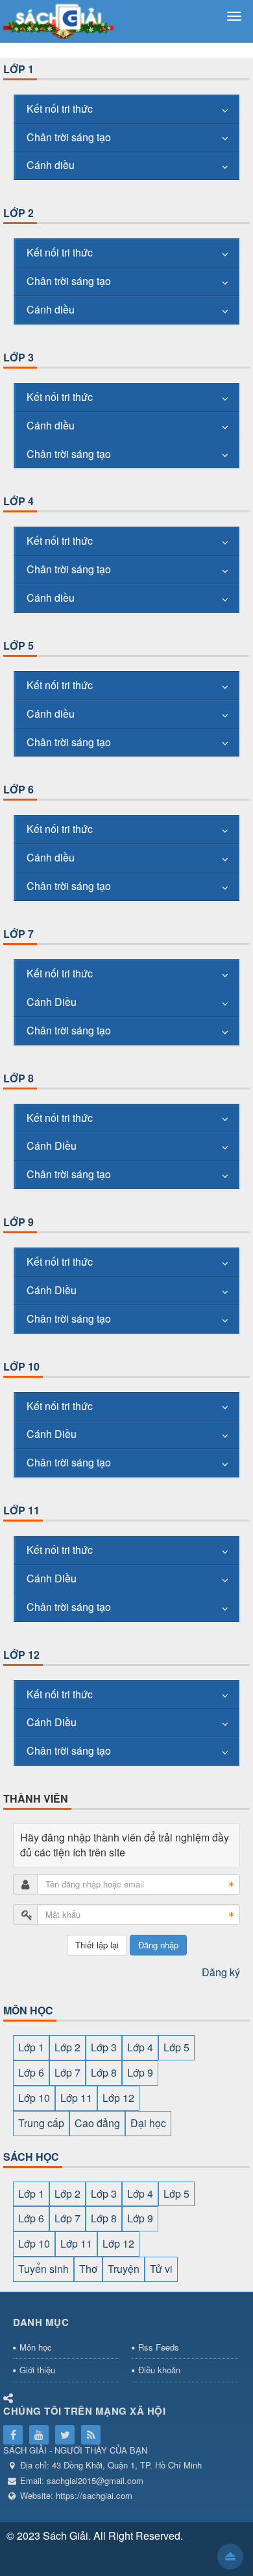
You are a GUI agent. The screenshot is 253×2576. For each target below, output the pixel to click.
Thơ (88, 2269)
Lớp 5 (18, 645)
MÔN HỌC (28, 2010)
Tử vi (161, 2269)
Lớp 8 (18, 1078)
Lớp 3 (18, 357)
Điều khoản (159, 2370)
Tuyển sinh (43, 2269)
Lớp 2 (18, 213)
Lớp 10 (21, 1366)
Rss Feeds (159, 2347)
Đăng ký (221, 1972)
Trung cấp (41, 2123)
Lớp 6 (18, 789)
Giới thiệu (37, 2370)
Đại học (148, 2123)
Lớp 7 (18, 934)
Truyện (124, 2269)
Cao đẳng (97, 2123)
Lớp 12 (21, 1655)
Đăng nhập (158, 1945)
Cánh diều (51, 165)
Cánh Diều (52, 1002)
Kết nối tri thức (60, 108)
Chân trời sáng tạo (69, 137)
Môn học (36, 2347)
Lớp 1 (18, 69)
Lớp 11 (21, 1510)
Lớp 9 (18, 1222)
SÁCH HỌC (31, 2157)
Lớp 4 (18, 501)
